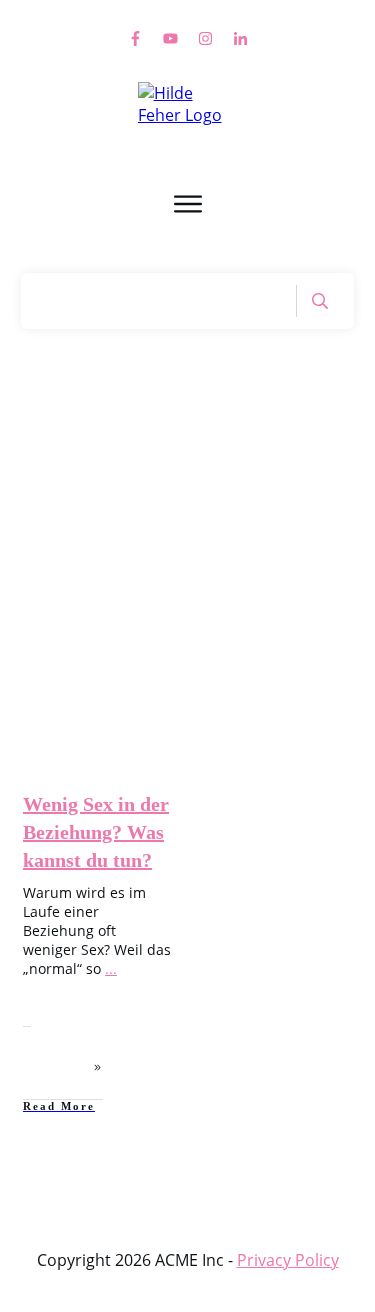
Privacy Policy (288, 1260)
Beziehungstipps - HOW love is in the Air (106, 645)
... (111, 968)
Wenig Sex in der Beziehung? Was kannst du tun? (96, 832)
